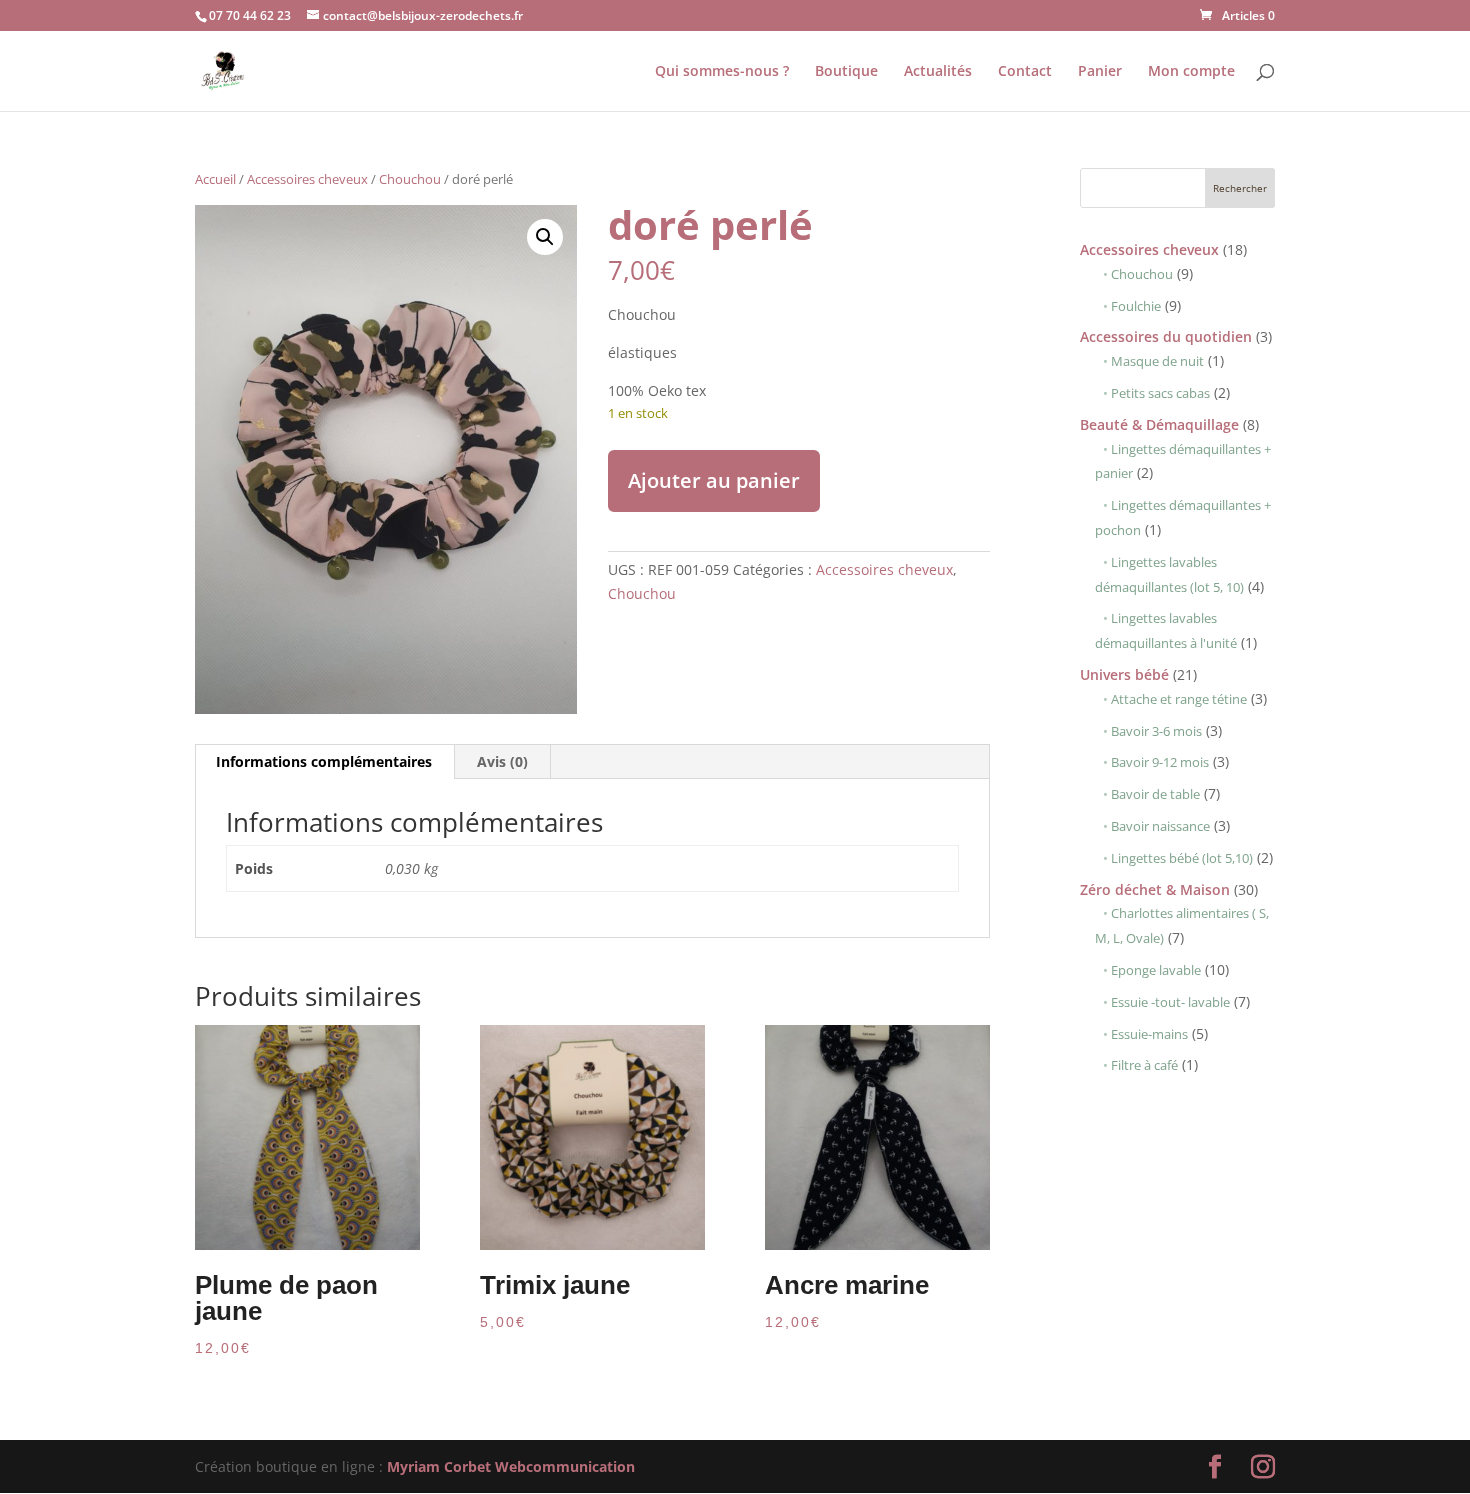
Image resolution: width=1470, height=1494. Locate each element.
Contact (1025, 72)
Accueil (215, 179)
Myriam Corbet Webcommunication (509, 1466)
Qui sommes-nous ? (722, 72)
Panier (1100, 72)
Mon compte (1191, 72)
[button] (545, 237)
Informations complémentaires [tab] (324, 761)
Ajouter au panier (714, 480)
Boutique (846, 72)
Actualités (938, 72)
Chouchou (410, 179)
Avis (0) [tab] (502, 761)
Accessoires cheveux (307, 179)
